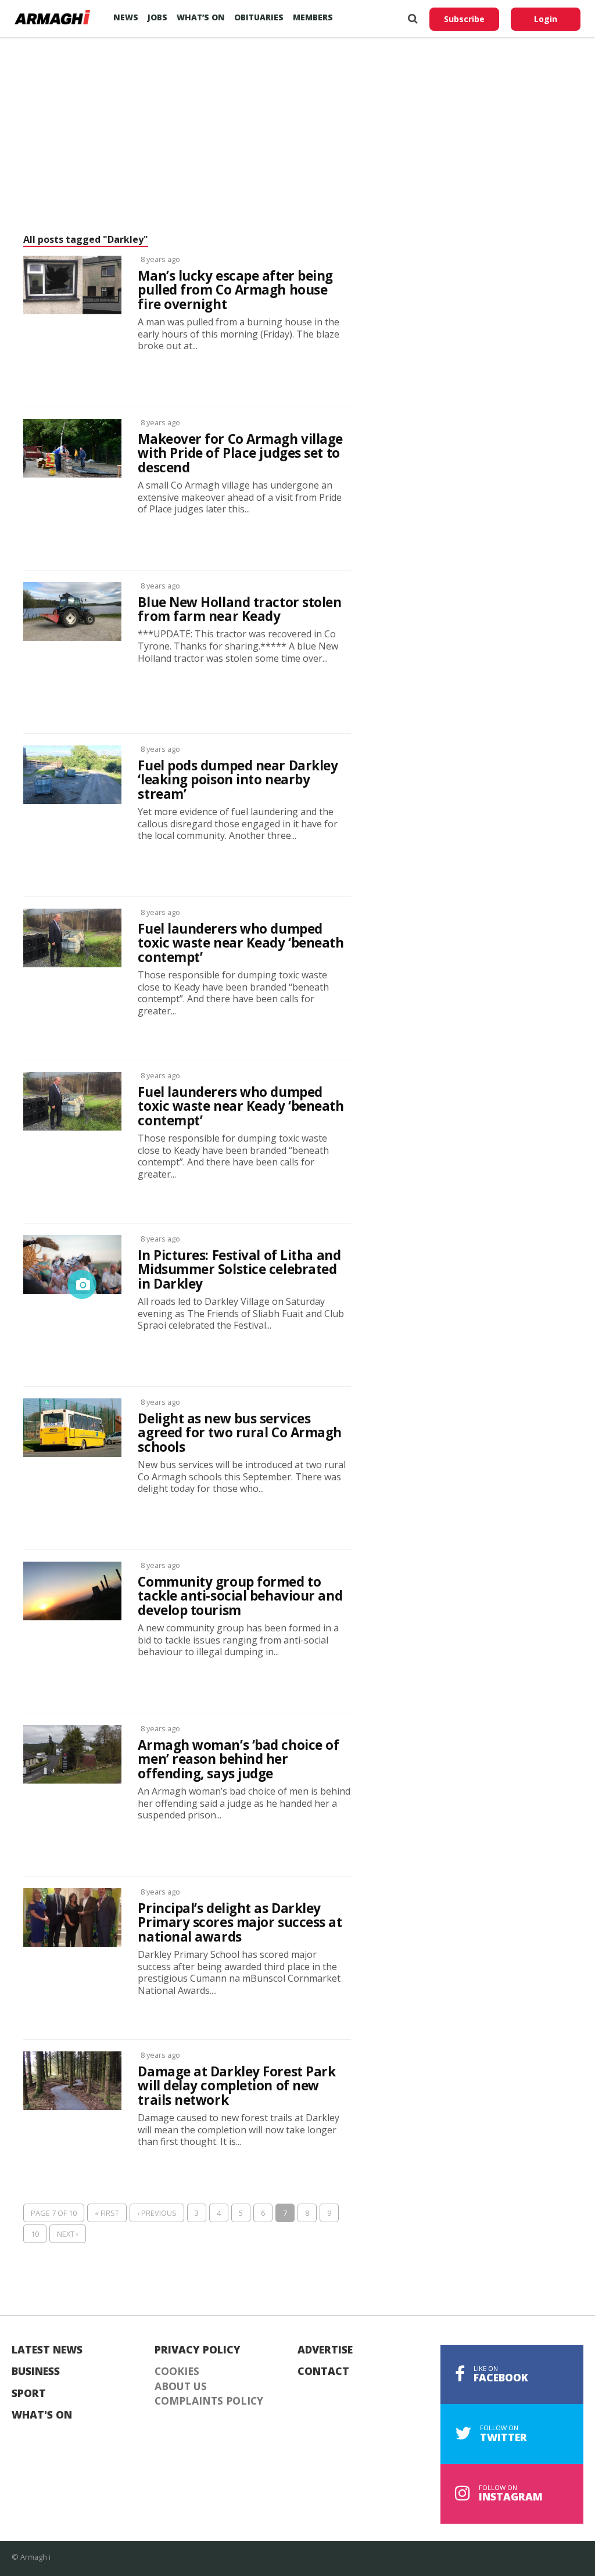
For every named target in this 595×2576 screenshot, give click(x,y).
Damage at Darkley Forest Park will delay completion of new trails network (236, 2086)
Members (313, 17)
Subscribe (464, 19)
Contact (323, 2372)
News (126, 17)
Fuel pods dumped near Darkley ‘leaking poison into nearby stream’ (238, 780)
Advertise (325, 2350)
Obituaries (259, 17)
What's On (42, 2415)
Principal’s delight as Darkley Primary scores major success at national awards (240, 1923)
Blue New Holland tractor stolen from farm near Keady (239, 610)
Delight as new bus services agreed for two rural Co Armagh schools (240, 1433)
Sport (29, 2394)
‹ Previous (157, 2213)
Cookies (177, 2372)
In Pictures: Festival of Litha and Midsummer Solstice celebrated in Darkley (239, 1270)
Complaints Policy (209, 2401)
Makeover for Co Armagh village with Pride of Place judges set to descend (240, 454)
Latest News (47, 2350)
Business (36, 2372)
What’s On (201, 17)
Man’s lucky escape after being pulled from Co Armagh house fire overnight (235, 290)
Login (546, 19)
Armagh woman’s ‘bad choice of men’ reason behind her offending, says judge (238, 1760)
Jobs (157, 17)
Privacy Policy (198, 2350)
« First (107, 2213)
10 (35, 2234)
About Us (181, 2387)
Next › (68, 2234)
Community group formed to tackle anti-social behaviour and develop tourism (240, 1596)
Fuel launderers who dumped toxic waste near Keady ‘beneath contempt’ (241, 943)
